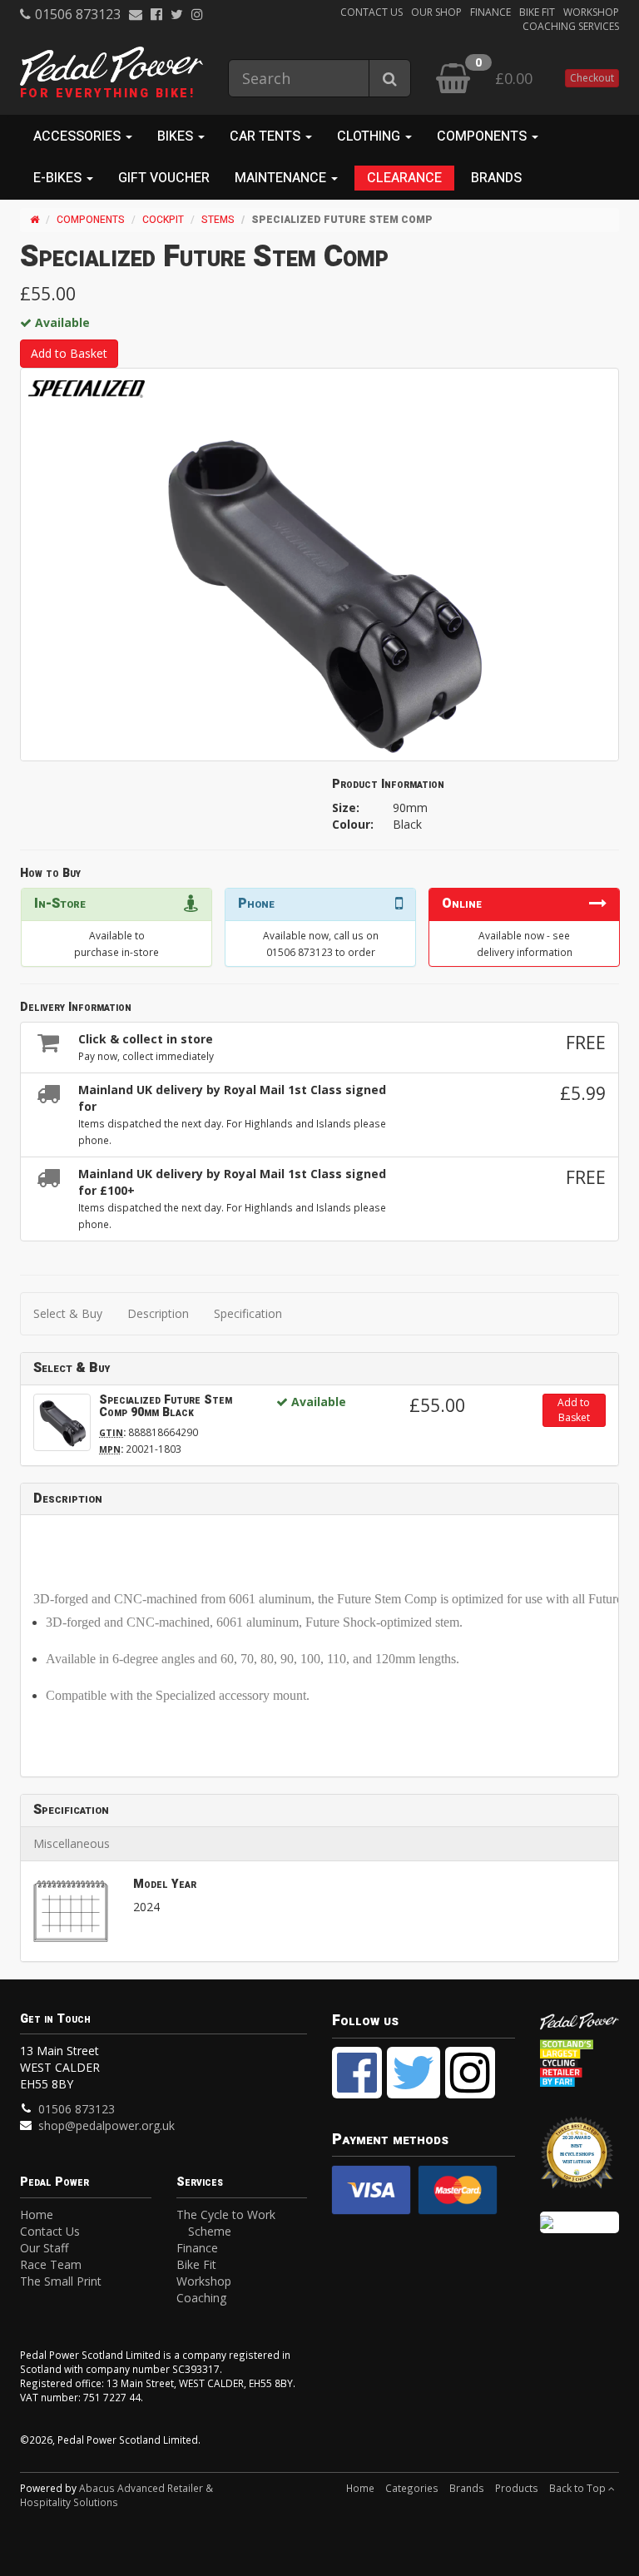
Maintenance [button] (282, 178)
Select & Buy (68, 1313)
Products (517, 2488)
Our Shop (436, 12)
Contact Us (372, 12)
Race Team (51, 2264)
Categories (412, 2488)
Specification (248, 1313)
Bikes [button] (177, 136)
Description (158, 1313)
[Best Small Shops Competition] (580, 2222)
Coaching (201, 2298)
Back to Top (579, 2488)
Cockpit (163, 220)
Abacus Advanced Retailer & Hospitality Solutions (116, 2495)
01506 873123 (78, 14)
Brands (496, 178)
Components (91, 220)
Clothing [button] (370, 136)
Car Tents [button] (267, 136)
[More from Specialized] (87, 389)
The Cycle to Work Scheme (226, 2223)
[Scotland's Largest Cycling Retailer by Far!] (580, 2064)
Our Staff (44, 2248)
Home (37, 2214)
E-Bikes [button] (59, 178)
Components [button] (483, 136)
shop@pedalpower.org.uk (106, 2125)
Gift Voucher (164, 178)
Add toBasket (574, 1410)
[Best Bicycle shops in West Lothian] (580, 2160)
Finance (490, 12)
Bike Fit (537, 12)
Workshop (591, 12)
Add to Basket (69, 353)
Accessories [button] (79, 136)
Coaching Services (571, 26)
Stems (218, 220)
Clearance (404, 178)
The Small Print (61, 2281)
